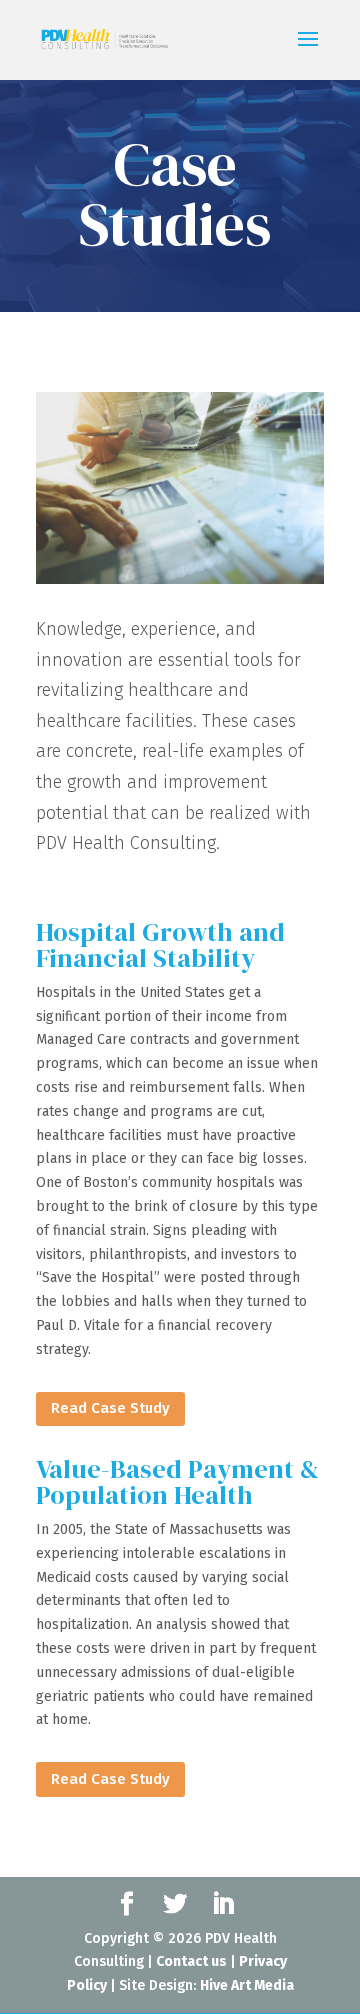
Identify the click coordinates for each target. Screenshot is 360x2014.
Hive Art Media (247, 1985)
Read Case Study (110, 1408)
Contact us (191, 1961)
